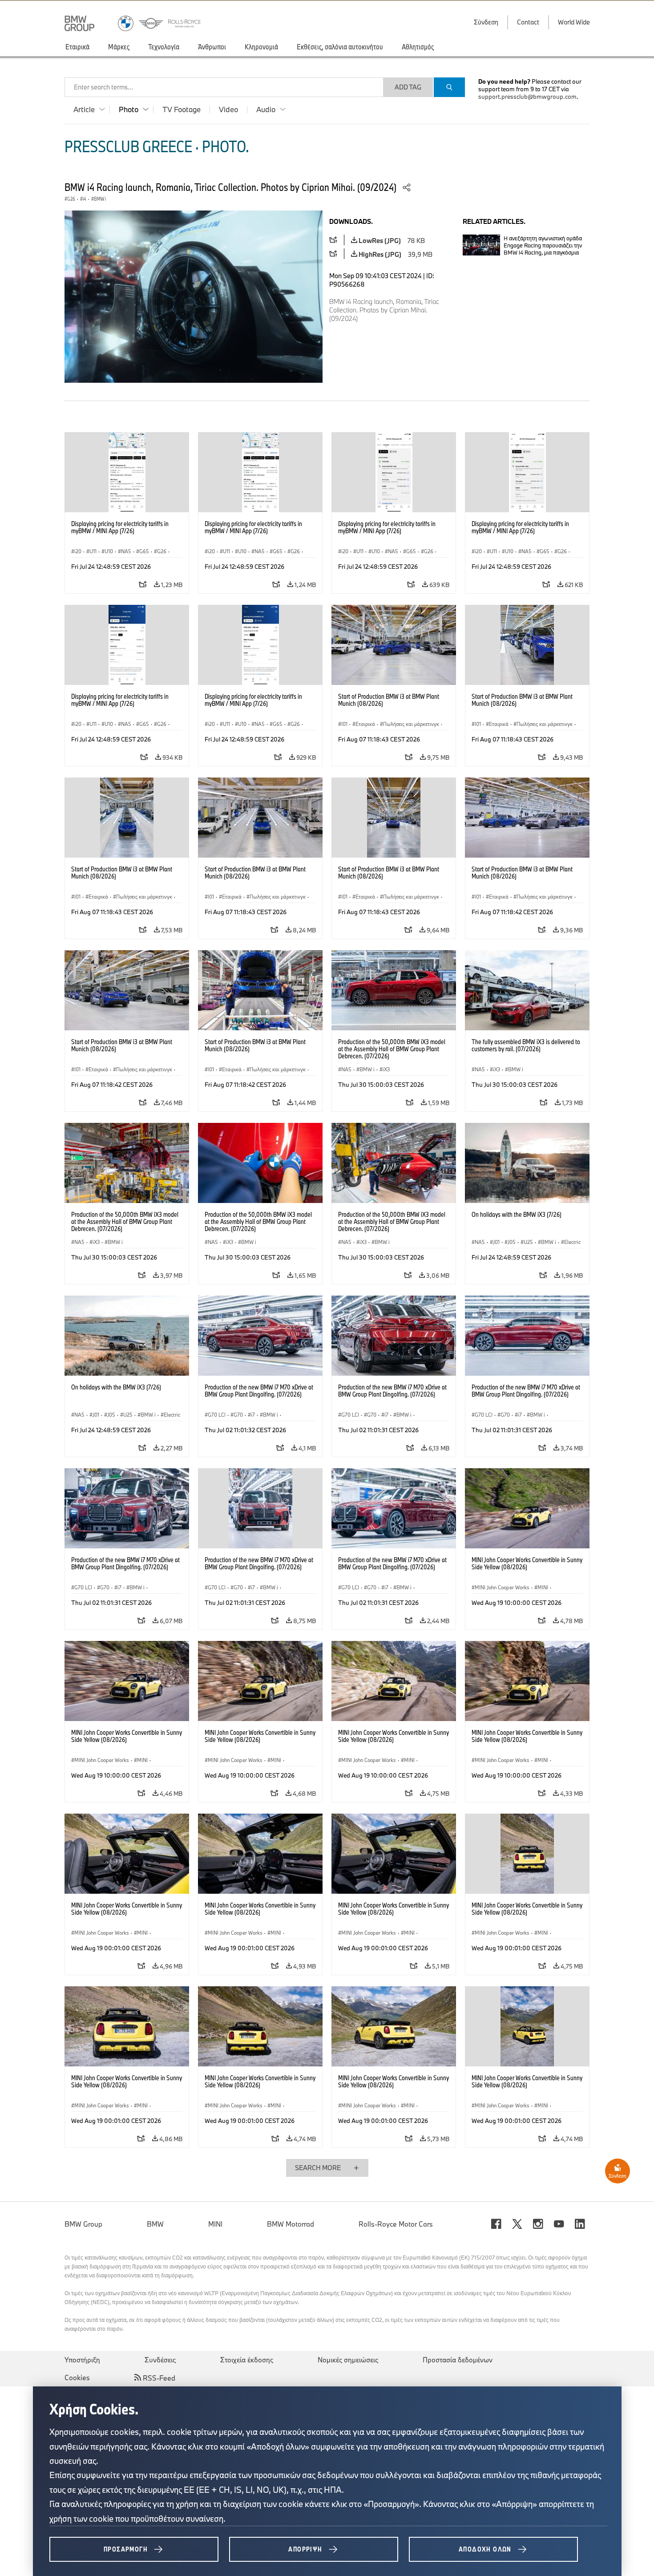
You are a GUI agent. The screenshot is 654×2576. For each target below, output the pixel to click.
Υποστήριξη (82, 2360)
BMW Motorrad (291, 2224)
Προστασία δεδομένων (458, 2360)
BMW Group (83, 2224)
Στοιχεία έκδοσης (247, 2360)
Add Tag (408, 87)
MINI (215, 2224)
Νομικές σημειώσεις (348, 2360)
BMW (155, 2224)
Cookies (77, 2378)
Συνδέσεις (160, 2360)
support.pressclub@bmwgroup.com (527, 97)
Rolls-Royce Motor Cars (396, 2224)
